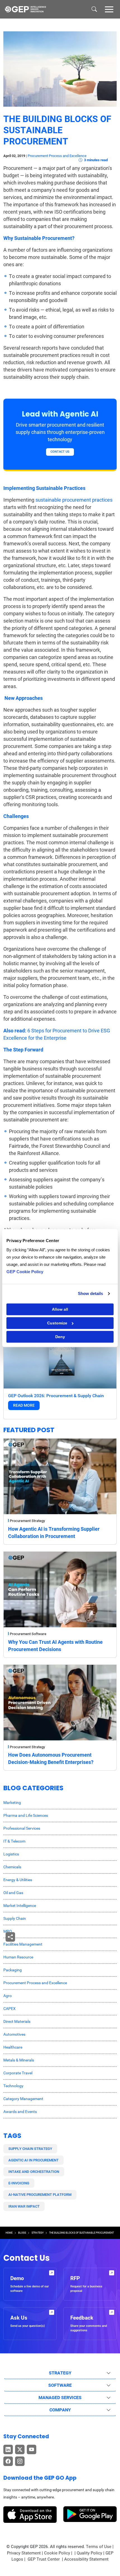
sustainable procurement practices (74, 500)
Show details (90, 1293)
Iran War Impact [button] (24, 2206)
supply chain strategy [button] (30, 2149)
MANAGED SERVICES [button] (60, 2398)
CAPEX (9, 2009)
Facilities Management (23, 1944)
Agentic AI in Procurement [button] (33, 2160)
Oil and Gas (13, 1893)
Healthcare (13, 2047)
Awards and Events (20, 2112)
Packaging (13, 1970)
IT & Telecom (14, 1841)
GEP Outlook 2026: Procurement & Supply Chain (56, 1396)
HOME (9, 2233)
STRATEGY (38, 2233)
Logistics (11, 1854)
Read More (24, 1405)
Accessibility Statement (86, 2559)
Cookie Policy (57, 2553)
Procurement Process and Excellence (57, 156)
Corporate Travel (18, 2073)
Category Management (23, 2099)
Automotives (14, 2034)
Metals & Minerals (19, 2060)
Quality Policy (89, 2553)
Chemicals (12, 1867)
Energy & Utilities (18, 1880)
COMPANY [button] (60, 2410)
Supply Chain (15, 1918)
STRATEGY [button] (60, 2373)
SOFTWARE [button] (60, 2385)
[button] (109, 9)
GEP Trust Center (44, 2559)
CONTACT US (60, 452)
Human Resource (18, 1957)
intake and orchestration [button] (34, 2172)
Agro (8, 1996)
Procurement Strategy (27, 1521)
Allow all (60, 1309)
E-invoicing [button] (19, 2183)
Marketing (12, 1803)
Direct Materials (17, 2021)
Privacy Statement (24, 2553)
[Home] (25, 9)
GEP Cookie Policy (25, 1272)
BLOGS (22, 2233)
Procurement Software (28, 1634)
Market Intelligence (20, 1906)
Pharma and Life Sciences (26, 1815)
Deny (60, 1337)
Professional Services (22, 1828)
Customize (57, 1323)
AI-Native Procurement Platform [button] (40, 2195)
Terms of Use (99, 2547)
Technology (13, 2086)
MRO (8, 1931)
